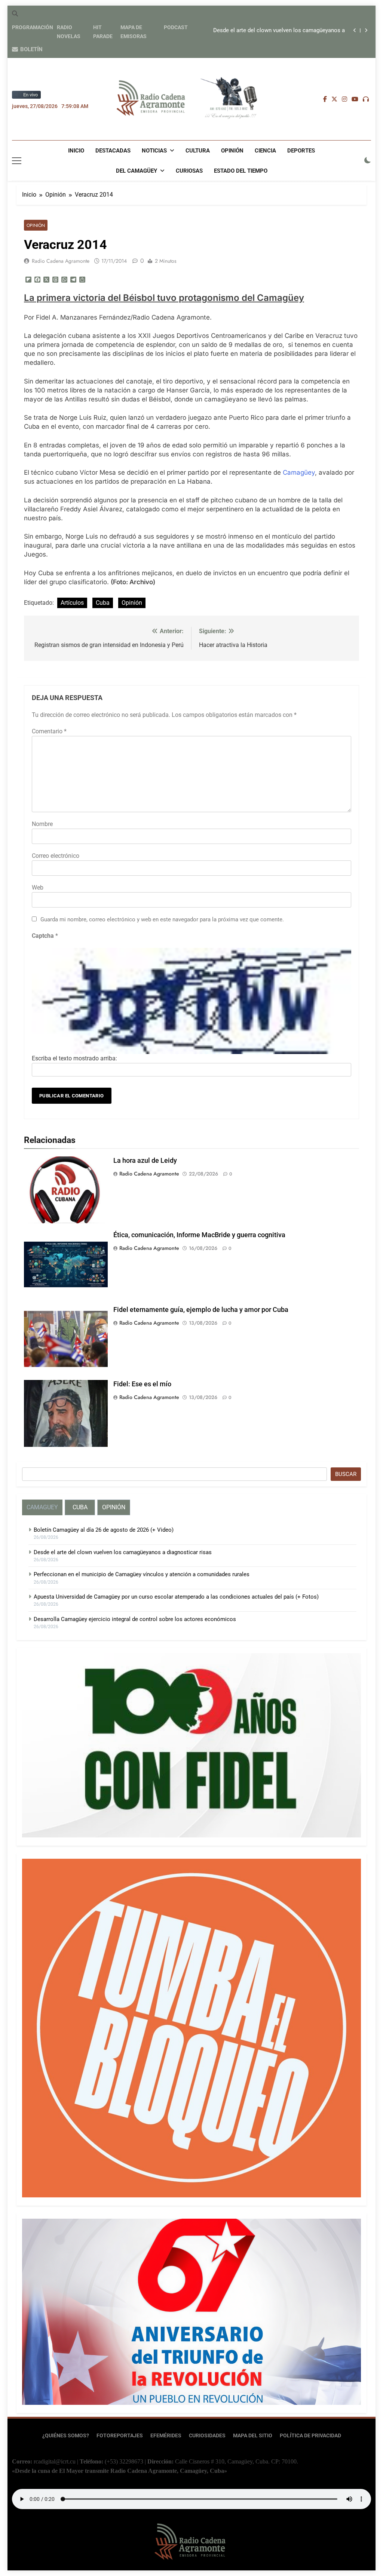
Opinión (232, 151)
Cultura (198, 151)
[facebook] (325, 99)
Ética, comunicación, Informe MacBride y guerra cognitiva (199, 1235)
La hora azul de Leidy (145, 1161)
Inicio (76, 151)
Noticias (154, 151)
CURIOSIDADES (207, 2436)
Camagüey (299, 472)
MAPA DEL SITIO (253, 2436)
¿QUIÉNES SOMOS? (66, 2436)
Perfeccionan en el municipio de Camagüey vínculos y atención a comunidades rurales (142, 1574)
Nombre (42, 824)
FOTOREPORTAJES (120, 2436)
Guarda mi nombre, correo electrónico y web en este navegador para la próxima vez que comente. (162, 919)
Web (38, 888)
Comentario (49, 731)
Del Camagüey (137, 171)
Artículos (72, 603)
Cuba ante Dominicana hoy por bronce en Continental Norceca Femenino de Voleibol (278, 31)
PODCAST (176, 27)
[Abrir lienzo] (17, 161)
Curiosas (189, 171)
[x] (334, 99)
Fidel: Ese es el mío (142, 1384)
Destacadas (113, 151)
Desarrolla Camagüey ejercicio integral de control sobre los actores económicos (135, 1619)
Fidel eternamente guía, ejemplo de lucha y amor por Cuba (201, 1310)
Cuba (103, 603)
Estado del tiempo (241, 171)
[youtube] (355, 99)
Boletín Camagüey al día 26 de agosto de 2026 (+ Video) (104, 1530)
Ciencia (265, 151)
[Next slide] (366, 30)
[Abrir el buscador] (15, 13)
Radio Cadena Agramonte (61, 261)
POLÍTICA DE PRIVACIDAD (310, 2436)
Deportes (301, 151)
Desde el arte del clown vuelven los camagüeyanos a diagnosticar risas (123, 1552)
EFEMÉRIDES (166, 2436)
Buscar (346, 1474)
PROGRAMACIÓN (33, 27)
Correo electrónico (56, 856)
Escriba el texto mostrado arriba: (74, 1058)
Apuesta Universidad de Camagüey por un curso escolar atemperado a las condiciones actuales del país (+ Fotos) (176, 1597)
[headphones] (366, 99)
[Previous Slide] (355, 30)
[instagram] (344, 99)
